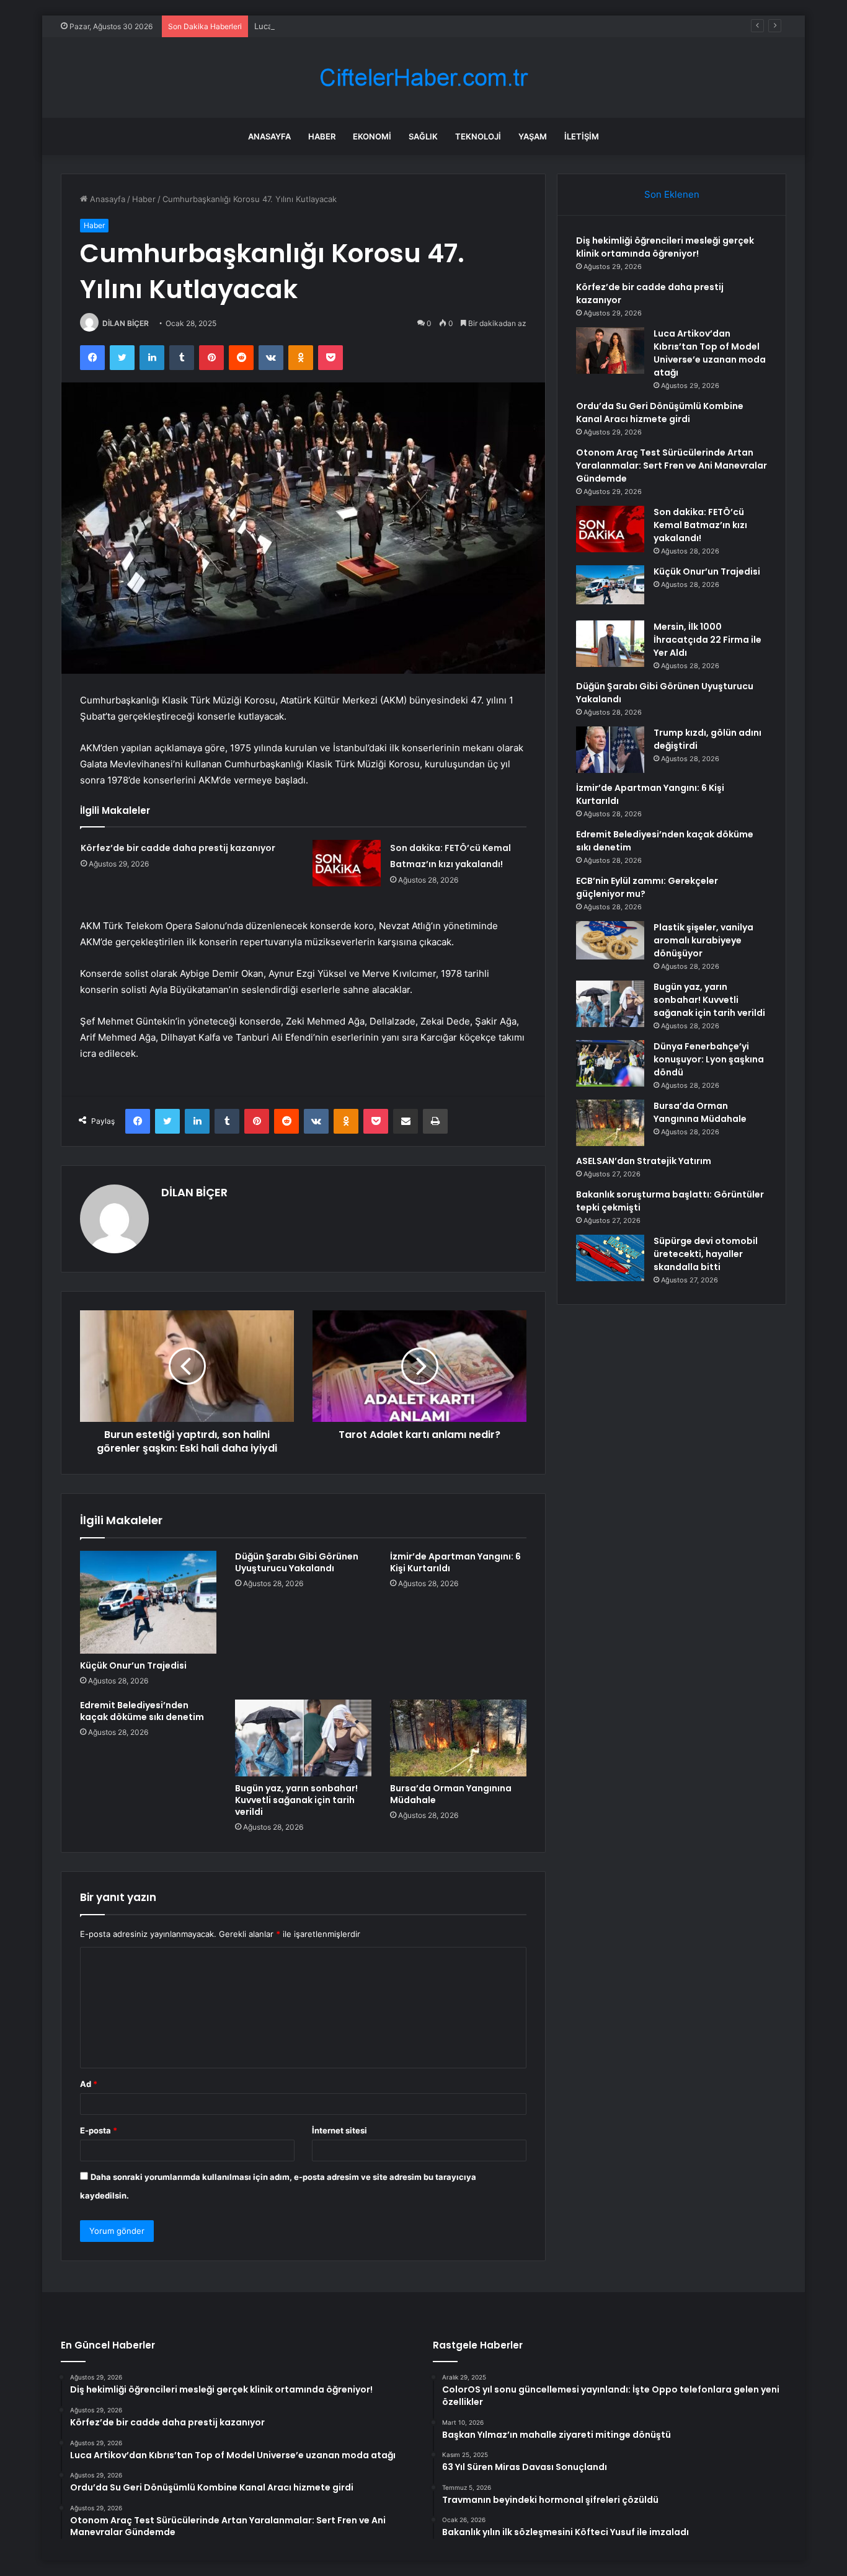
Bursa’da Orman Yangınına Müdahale (451, 1794)
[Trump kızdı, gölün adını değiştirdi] (610, 750)
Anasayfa (269, 136)
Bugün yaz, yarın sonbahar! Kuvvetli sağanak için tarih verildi (296, 1800)
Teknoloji (478, 136)
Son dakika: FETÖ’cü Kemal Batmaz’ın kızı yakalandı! (700, 525)
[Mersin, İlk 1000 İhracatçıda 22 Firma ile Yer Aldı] (610, 644)
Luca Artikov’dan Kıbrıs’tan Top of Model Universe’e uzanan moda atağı (390, 26)
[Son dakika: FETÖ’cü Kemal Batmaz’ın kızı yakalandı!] (347, 863)
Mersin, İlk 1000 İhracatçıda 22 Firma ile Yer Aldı (707, 640)
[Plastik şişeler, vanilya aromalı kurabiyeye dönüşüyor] (610, 940)
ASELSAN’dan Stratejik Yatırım (644, 1161)
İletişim (582, 136)
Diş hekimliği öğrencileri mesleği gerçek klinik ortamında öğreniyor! (665, 247)
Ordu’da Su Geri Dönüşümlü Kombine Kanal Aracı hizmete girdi (660, 412)
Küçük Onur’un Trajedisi (133, 1665)
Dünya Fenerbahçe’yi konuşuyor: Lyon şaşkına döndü (709, 1059)
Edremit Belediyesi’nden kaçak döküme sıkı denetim (142, 1711)
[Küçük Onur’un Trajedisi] (148, 1602)
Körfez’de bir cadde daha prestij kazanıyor (178, 848)
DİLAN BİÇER (126, 323)
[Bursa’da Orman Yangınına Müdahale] (458, 1738)
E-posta (99, 2130)
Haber (322, 136)
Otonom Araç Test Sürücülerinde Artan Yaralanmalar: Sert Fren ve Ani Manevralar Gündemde (672, 465)
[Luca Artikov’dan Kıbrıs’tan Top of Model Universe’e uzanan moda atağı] (610, 351)
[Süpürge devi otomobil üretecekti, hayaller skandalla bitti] (610, 1258)
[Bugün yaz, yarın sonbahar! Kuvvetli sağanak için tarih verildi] (303, 1738)
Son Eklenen (672, 194)
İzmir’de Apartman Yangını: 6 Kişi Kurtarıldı (455, 1562)
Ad (89, 2084)
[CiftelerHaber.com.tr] (423, 78)
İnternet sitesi (339, 2130)
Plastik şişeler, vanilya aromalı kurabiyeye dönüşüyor (703, 940)
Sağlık (423, 136)
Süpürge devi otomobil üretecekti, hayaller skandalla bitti (706, 1254)
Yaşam (533, 136)
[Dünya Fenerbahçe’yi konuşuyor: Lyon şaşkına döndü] (610, 1063)
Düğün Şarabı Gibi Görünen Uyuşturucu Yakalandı (297, 1562)
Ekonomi (372, 136)
